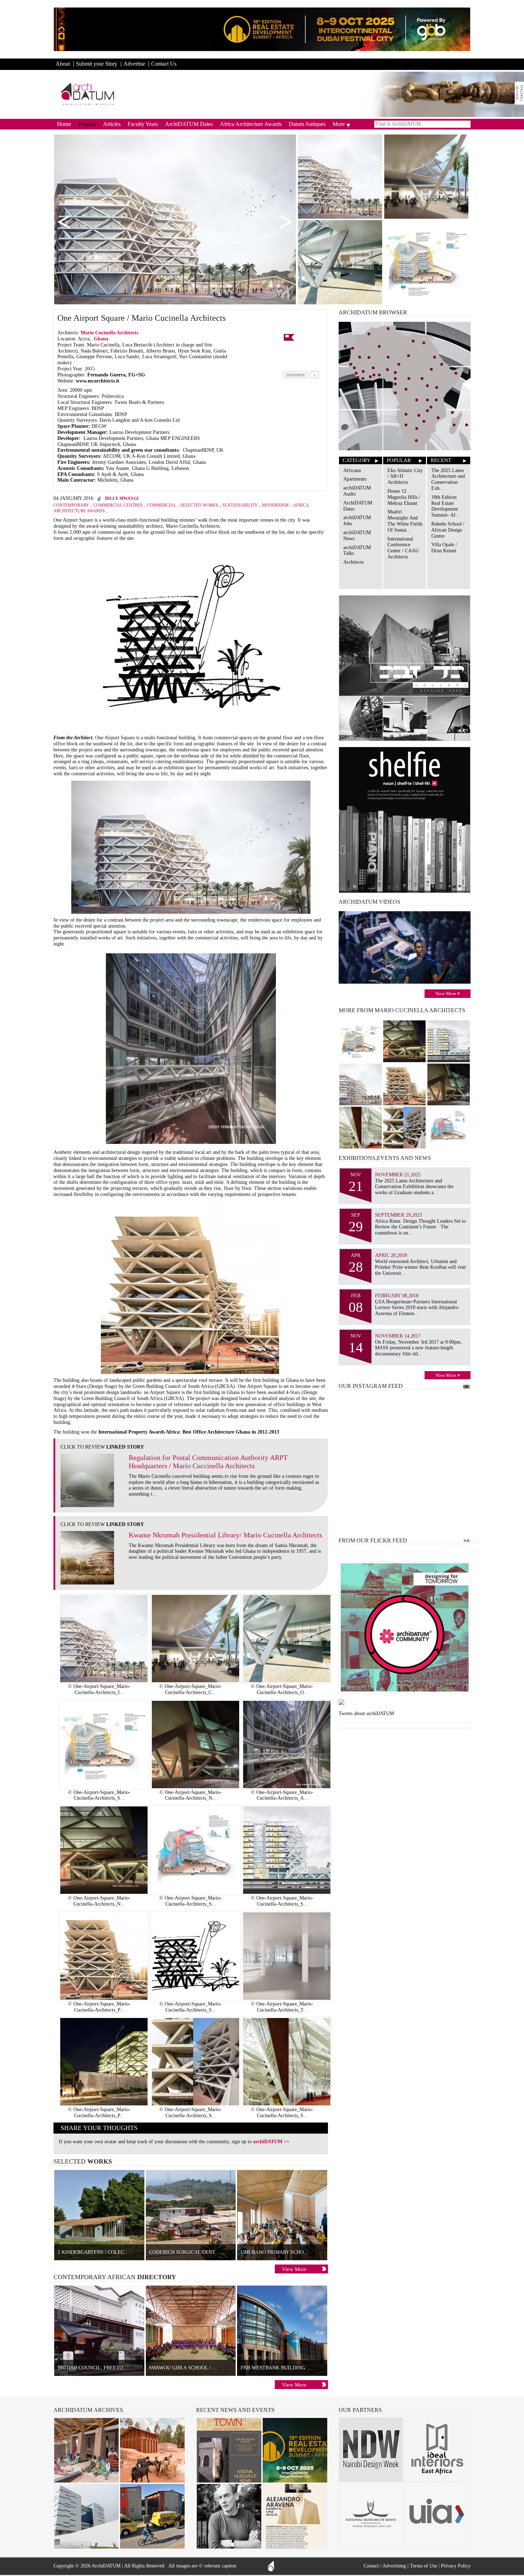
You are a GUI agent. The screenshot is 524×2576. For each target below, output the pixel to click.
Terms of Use (423, 2566)
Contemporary (71, 505)
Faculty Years (143, 124)
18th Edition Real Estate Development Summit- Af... (446, 506)
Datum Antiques (307, 124)
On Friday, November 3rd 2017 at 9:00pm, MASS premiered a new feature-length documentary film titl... (418, 1348)
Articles (112, 124)
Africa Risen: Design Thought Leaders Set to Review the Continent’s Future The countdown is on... (420, 1227)
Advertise (134, 64)
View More (294, 2269)
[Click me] (519, 93)
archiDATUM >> (271, 2142)
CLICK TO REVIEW (102, 1447)
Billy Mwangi (122, 498)
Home (64, 124)
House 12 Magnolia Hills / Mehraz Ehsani (404, 497)
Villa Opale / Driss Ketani (444, 548)
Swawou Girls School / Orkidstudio (198, 2368)
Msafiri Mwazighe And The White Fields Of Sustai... (405, 521)
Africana (352, 470)
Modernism (275, 505)
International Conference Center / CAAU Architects (403, 548)
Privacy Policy (456, 2566)
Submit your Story (97, 64)
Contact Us (164, 64)
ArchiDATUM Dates (189, 124)
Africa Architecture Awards (251, 124)
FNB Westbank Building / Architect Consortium (306, 2368)
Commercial (161, 505)
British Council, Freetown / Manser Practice (120, 2368)
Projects (87, 124)
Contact (371, 2566)
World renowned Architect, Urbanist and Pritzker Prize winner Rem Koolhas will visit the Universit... (420, 1267)
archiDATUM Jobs (357, 521)
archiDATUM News (357, 536)
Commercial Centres (118, 505)
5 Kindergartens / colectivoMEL (102, 2252)
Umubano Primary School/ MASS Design (294, 2252)
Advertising (394, 2566)
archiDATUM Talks (357, 551)
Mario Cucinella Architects (110, 333)
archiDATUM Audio (357, 491)
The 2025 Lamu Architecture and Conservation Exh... (448, 479)
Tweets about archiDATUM (366, 1713)
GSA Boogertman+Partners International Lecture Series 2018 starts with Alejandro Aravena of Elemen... (417, 1308)
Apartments (355, 479)
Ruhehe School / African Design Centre (448, 530)
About (63, 64)
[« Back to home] (88, 94)
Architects (353, 562)
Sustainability (240, 505)
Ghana (101, 339)
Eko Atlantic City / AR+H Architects (405, 476)
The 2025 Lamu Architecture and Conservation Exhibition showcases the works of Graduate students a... (414, 1187)
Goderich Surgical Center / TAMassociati (206, 2252)
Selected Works (199, 505)
